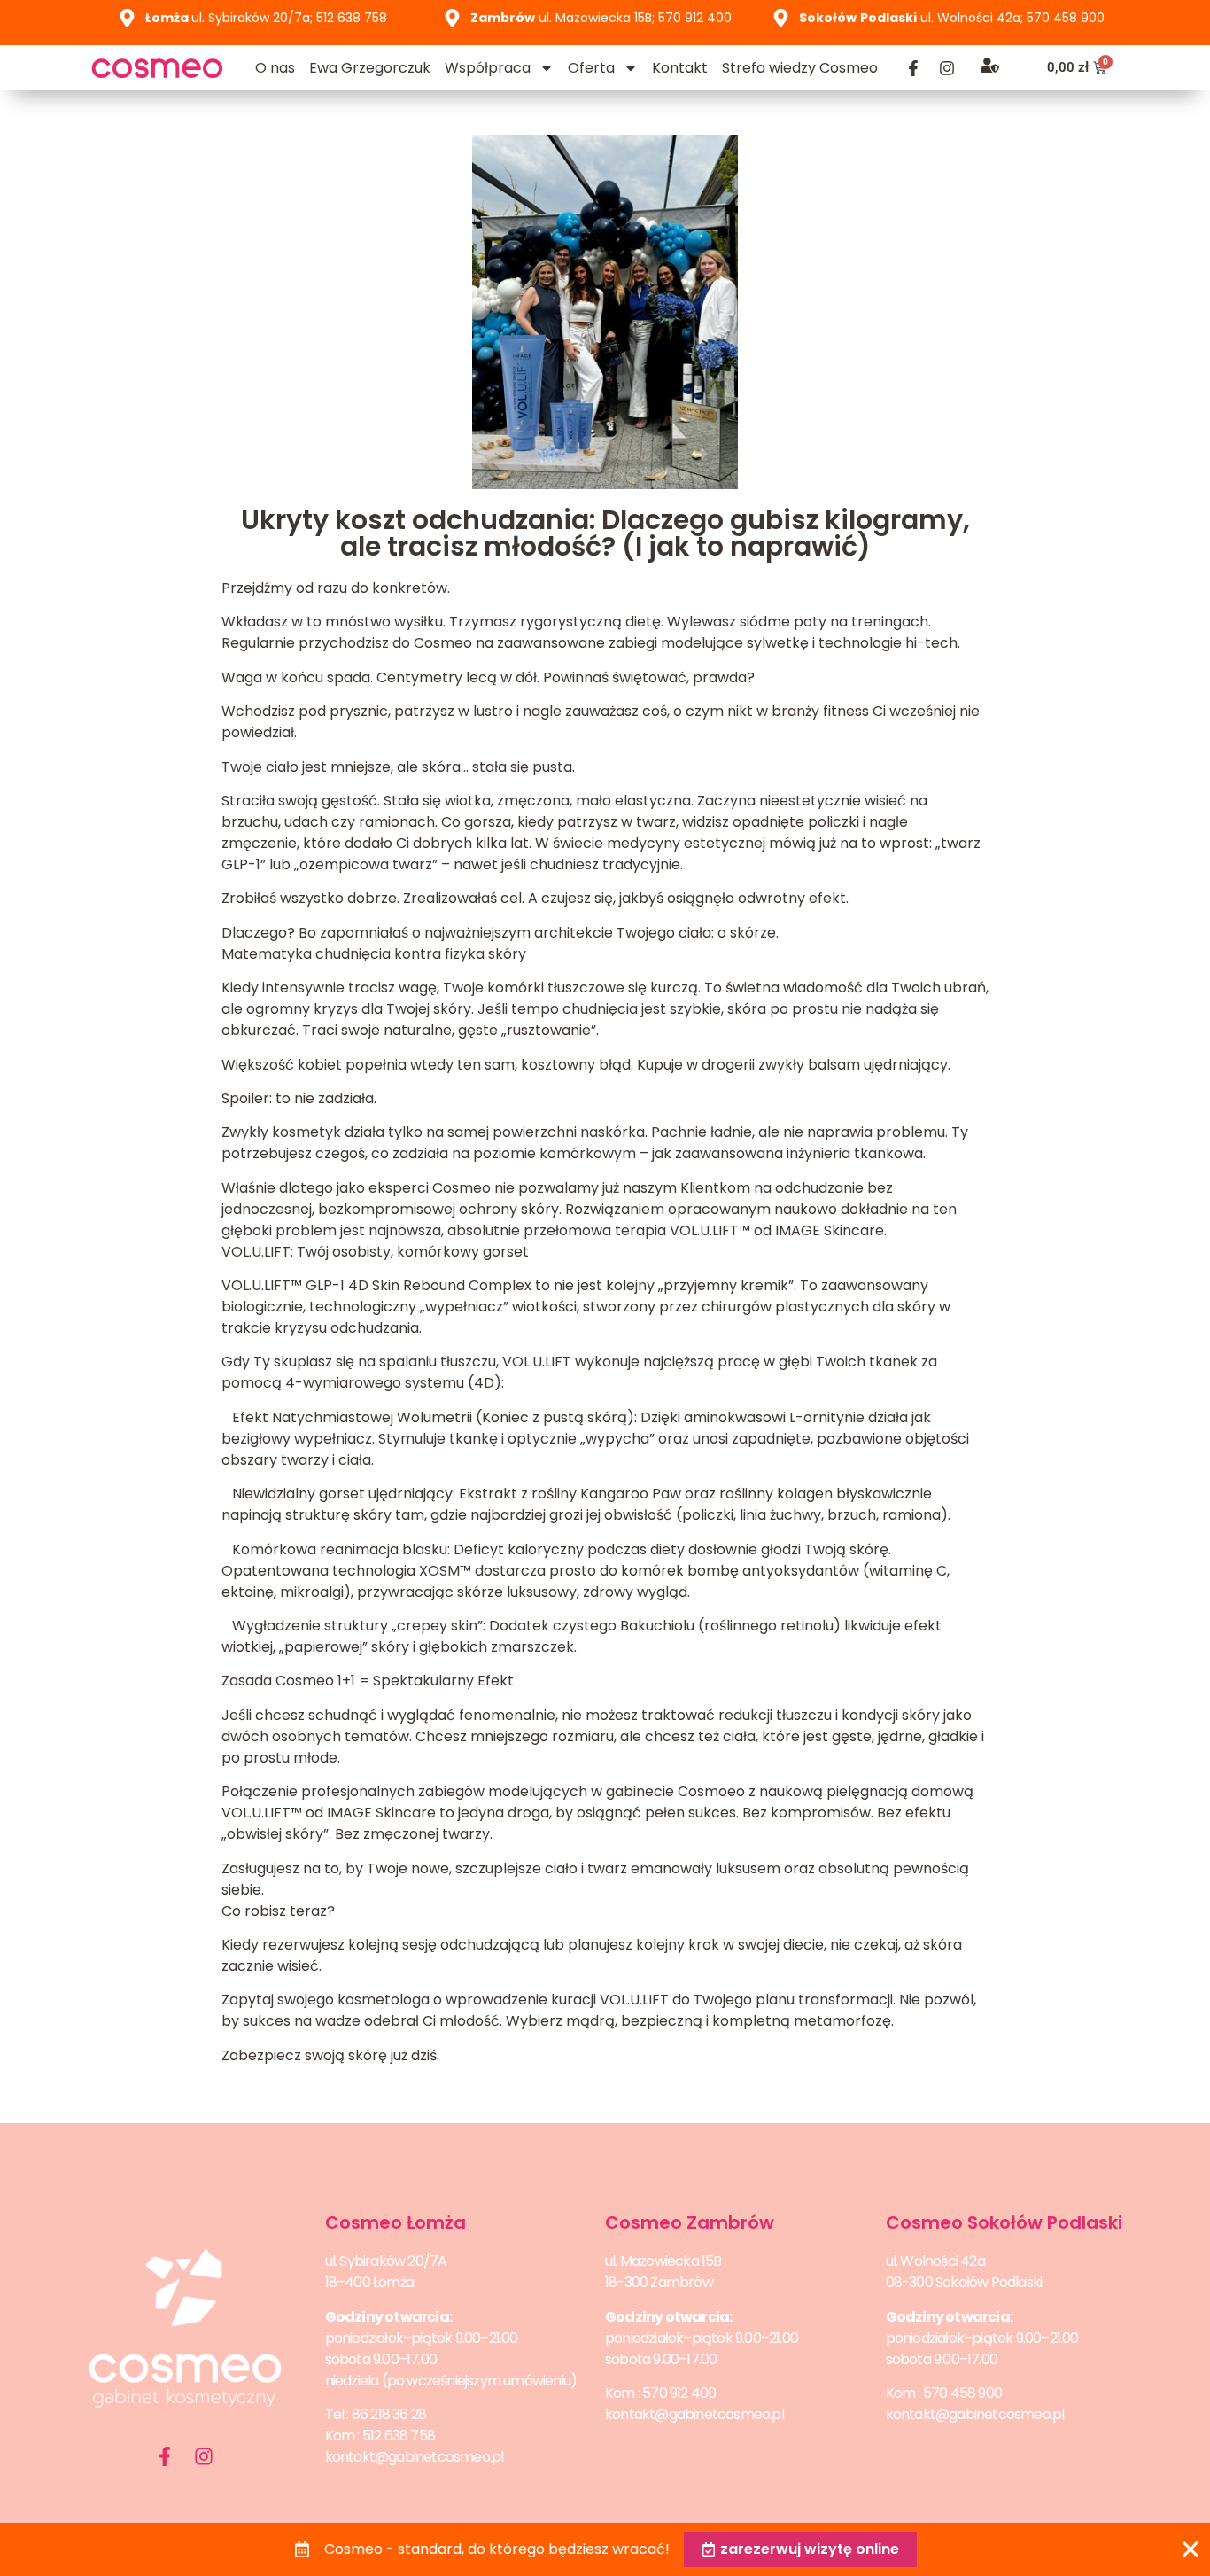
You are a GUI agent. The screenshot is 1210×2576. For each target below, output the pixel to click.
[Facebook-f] (913, 68)
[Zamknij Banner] (1191, 2549)
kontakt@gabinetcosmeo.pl (415, 2457)
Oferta (591, 68)
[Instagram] (947, 68)
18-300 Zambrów (659, 2282)
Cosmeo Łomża (396, 2222)
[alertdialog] (605, 2549)
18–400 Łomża (369, 2282)
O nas (275, 68)
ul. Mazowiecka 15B (663, 2261)
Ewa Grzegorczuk (370, 68)
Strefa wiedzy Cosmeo (800, 68)
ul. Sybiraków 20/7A (386, 2261)
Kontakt (680, 68)
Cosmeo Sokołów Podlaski (1004, 2222)
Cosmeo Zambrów (690, 2222)
